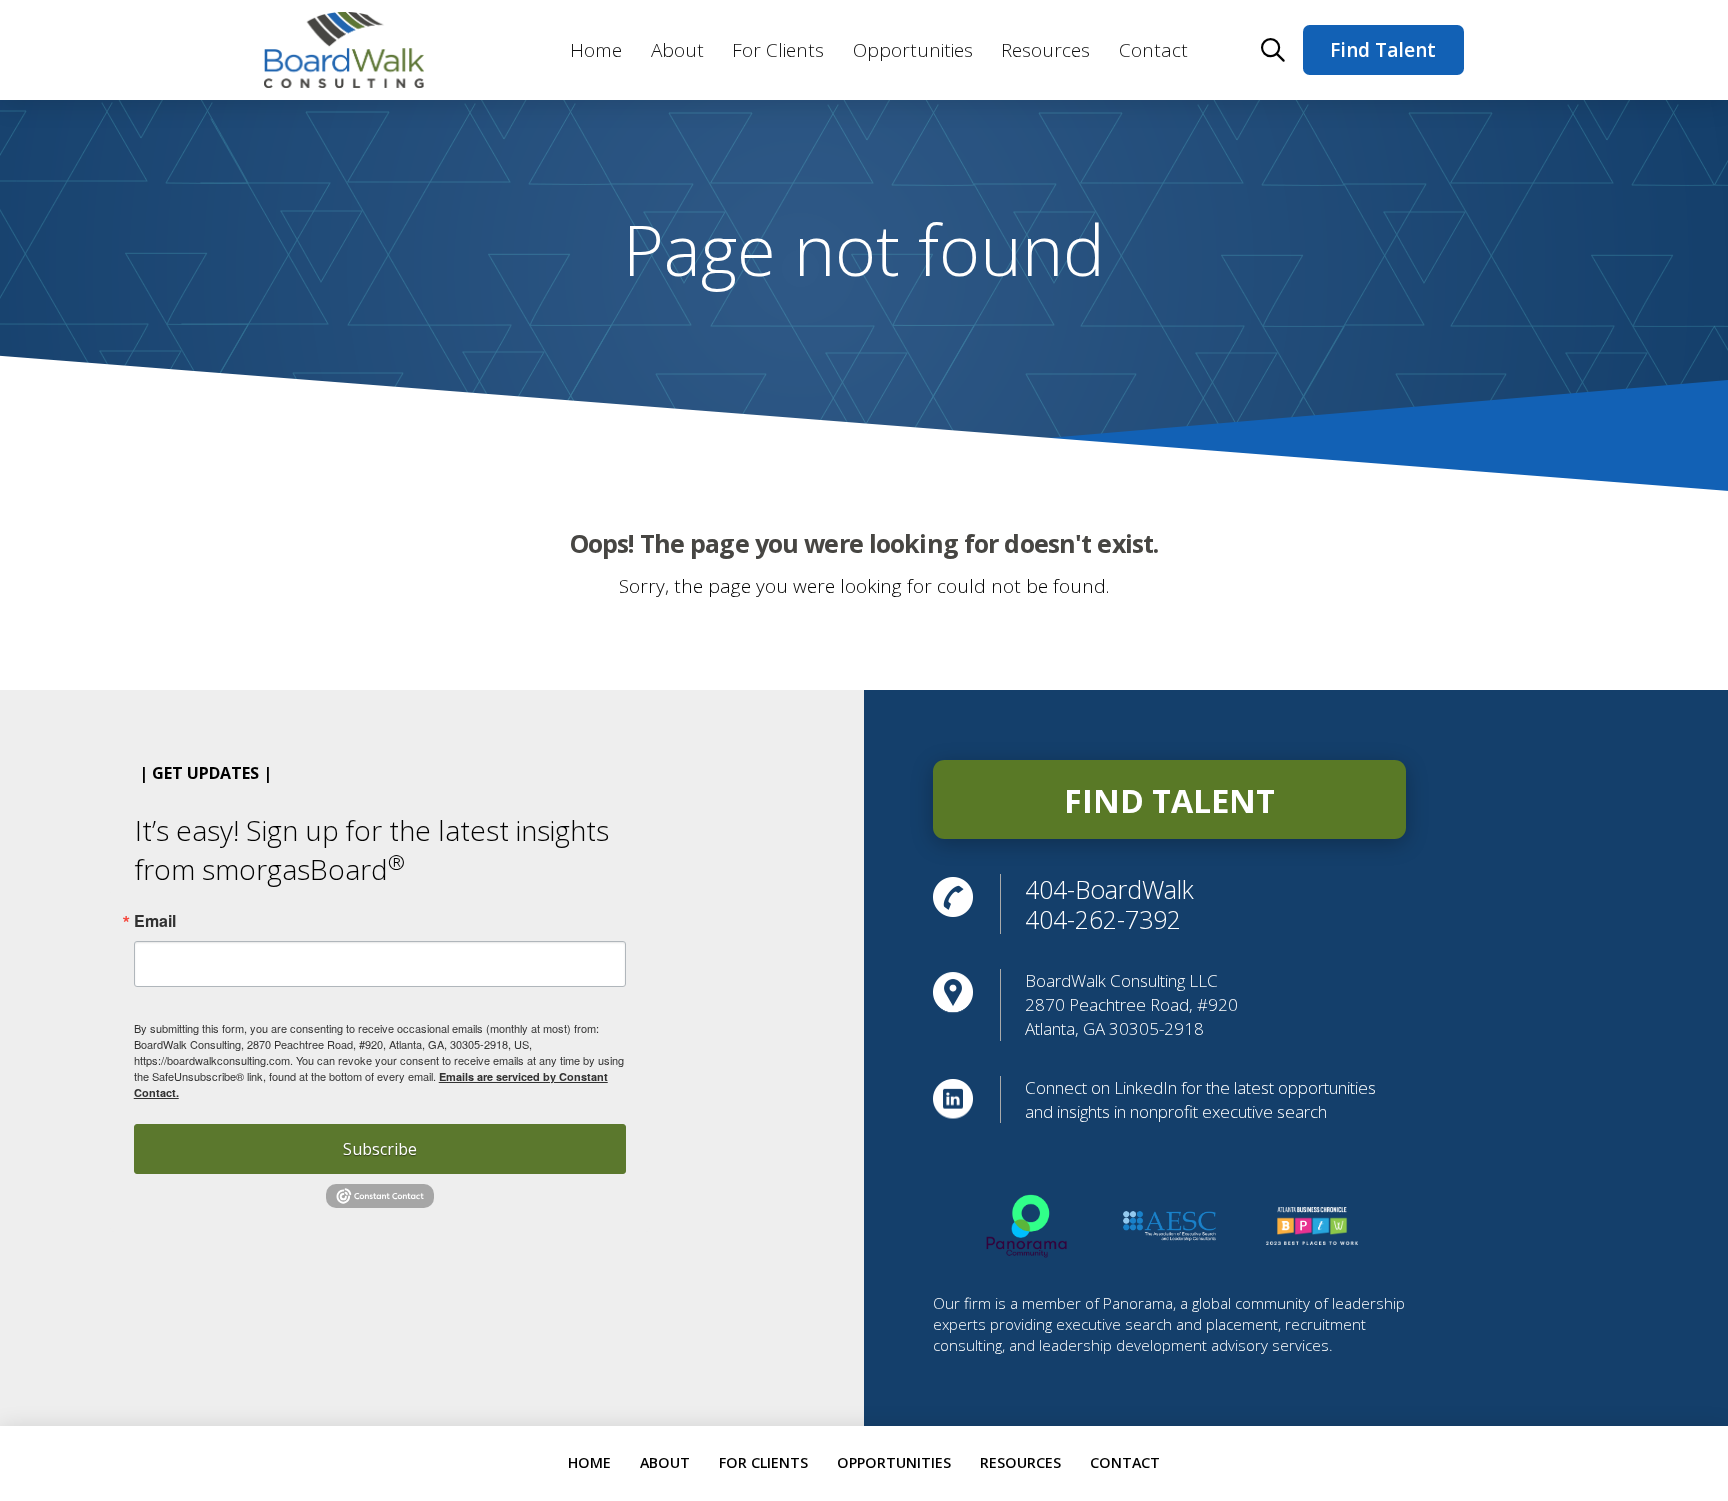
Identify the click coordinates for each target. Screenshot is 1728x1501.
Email (155, 921)
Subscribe (380, 1149)
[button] (1273, 50)
